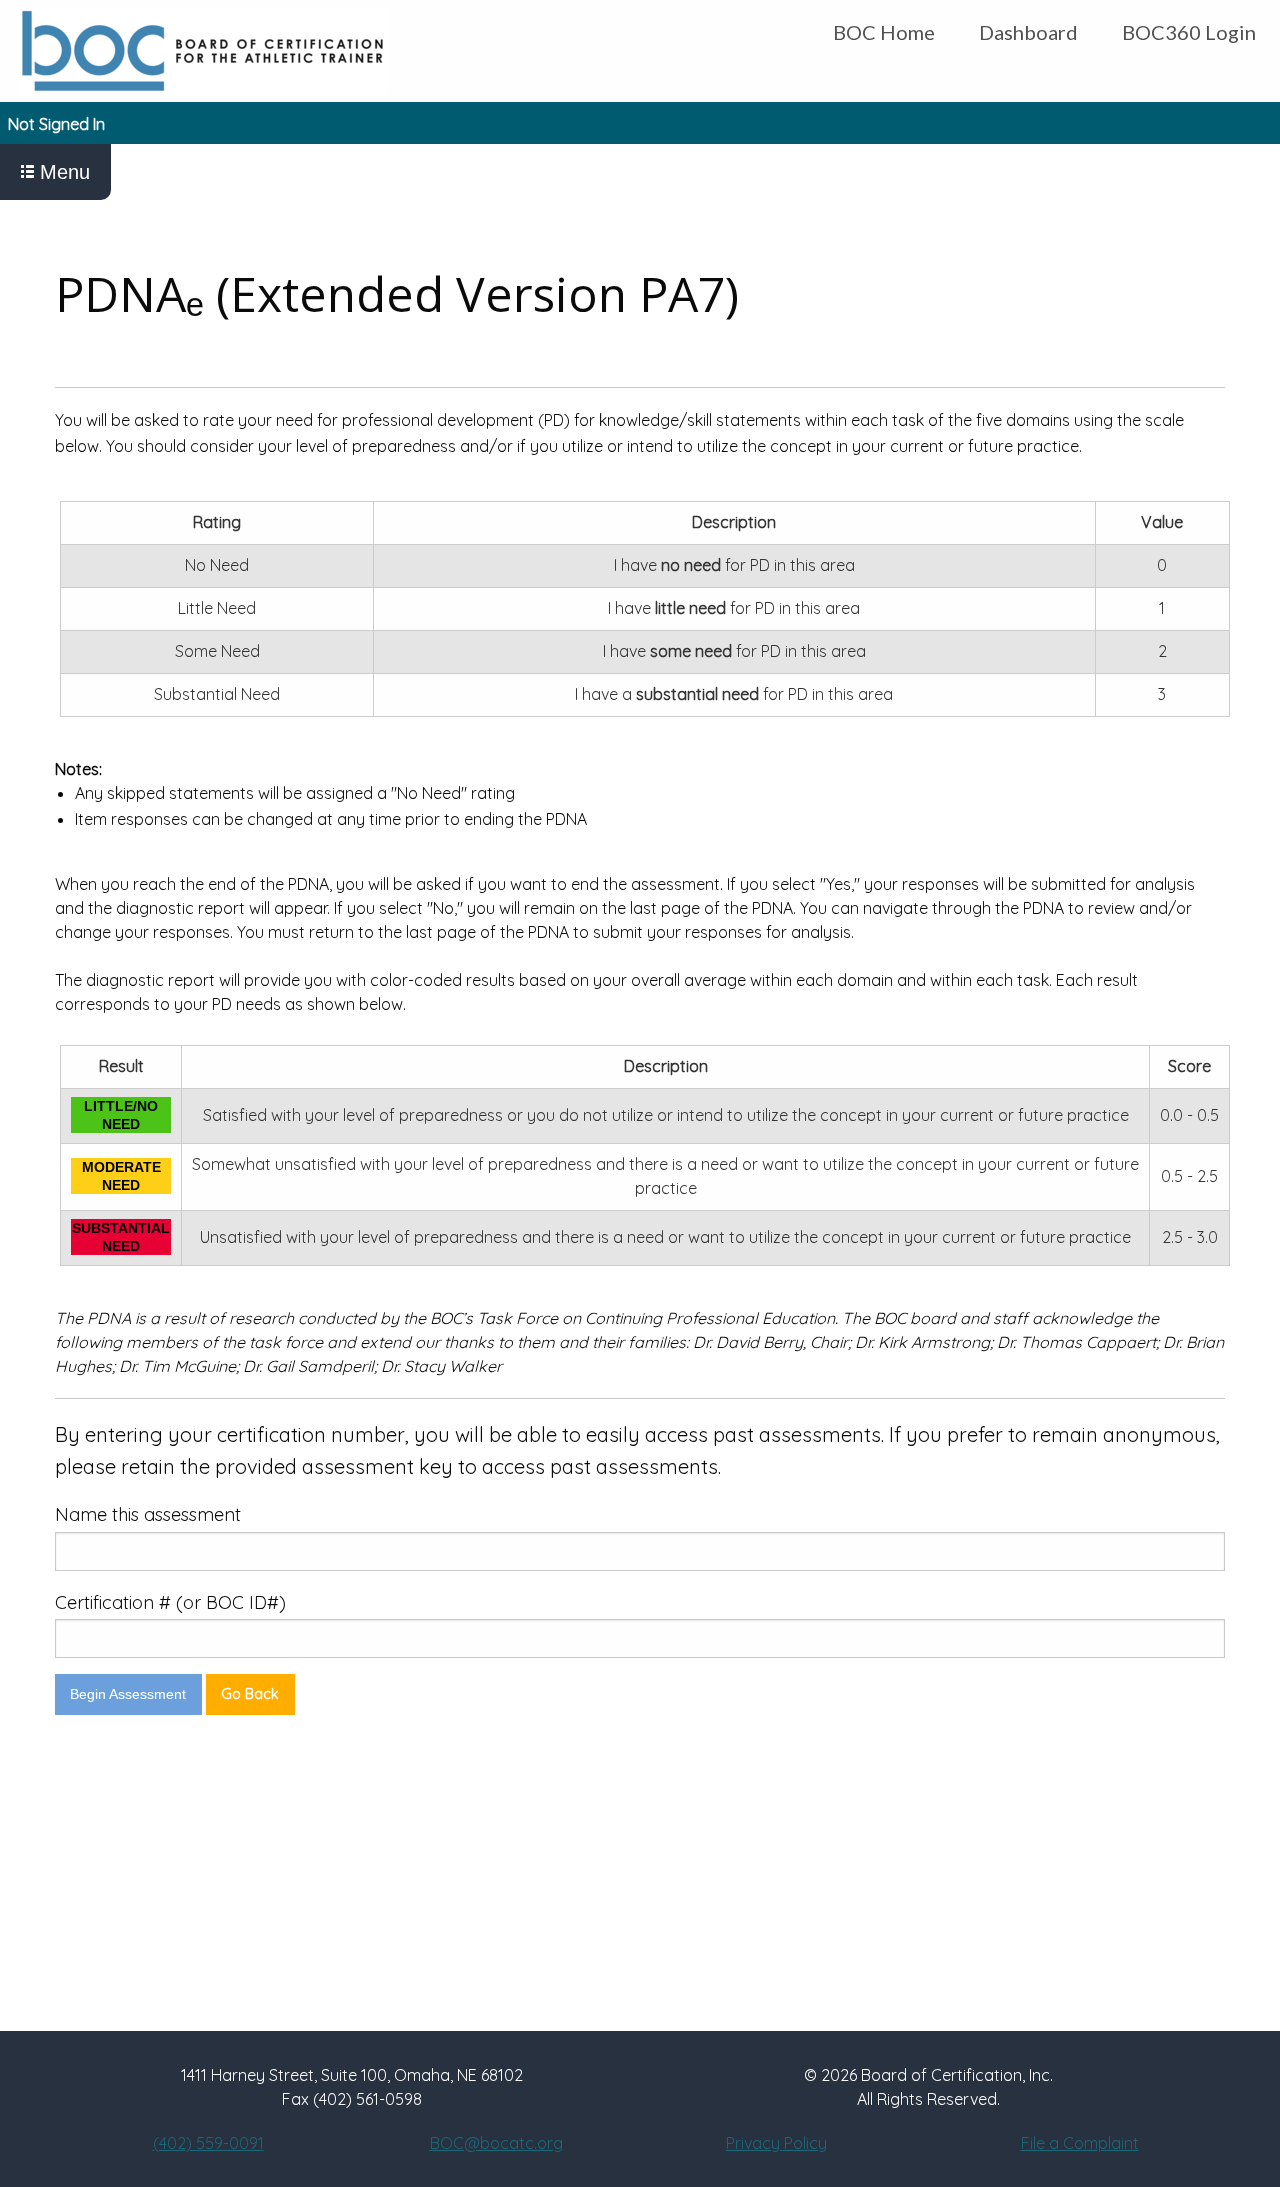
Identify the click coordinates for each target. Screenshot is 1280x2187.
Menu (62, 172)
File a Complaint (1080, 2143)
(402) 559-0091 (208, 2143)
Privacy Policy (776, 2143)
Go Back (250, 1694)
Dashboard (1028, 32)
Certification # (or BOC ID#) (170, 1602)
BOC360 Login (1189, 32)
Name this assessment (148, 1514)
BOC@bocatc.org (496, 2143)
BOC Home (884, 32)
